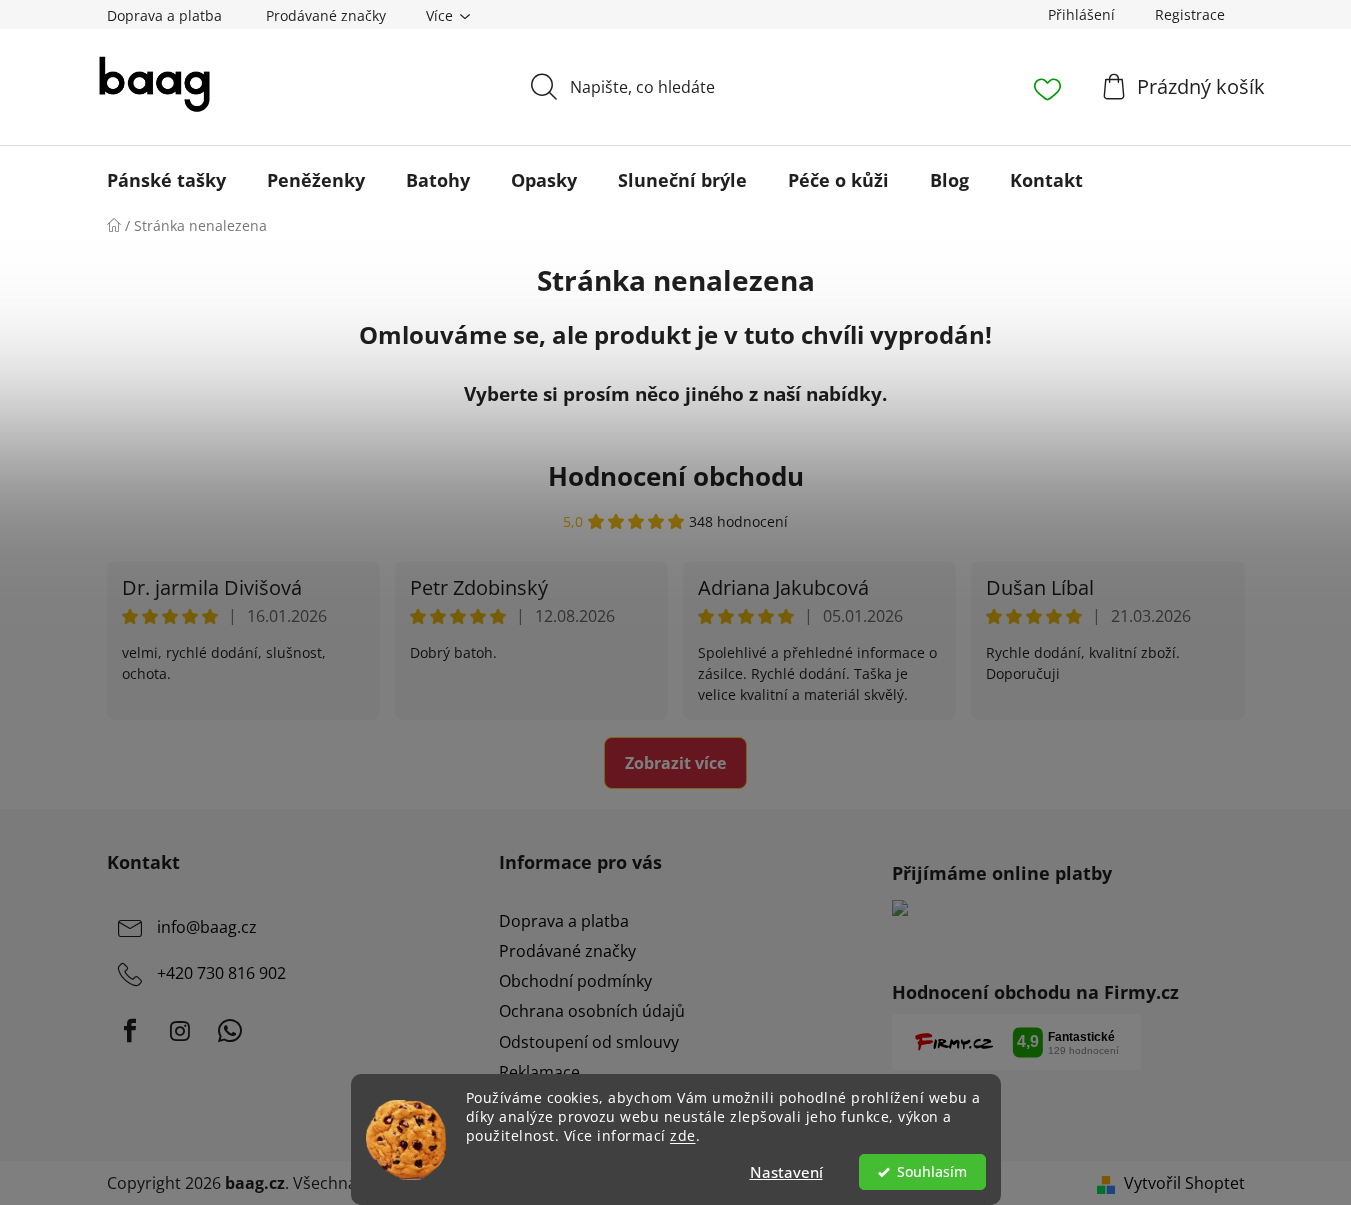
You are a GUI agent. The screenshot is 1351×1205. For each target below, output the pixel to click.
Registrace (1190, 14)
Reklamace (539, 1072)
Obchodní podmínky (575, 981)
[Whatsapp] (230, 1031)
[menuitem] (166, 180)
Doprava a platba (164, 15)
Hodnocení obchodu (676, 476)
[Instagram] (180, 1031)
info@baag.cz (207, 927)
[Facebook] (130, 1031)
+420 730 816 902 (221, 973)
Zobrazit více (675, 763)
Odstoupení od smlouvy (589, 1042)
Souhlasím (932, 1172)
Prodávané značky (326, 15)
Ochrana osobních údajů (592, 1011)
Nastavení (786, 1172)
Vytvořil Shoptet (1184, 1183)
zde (683, 1136)
